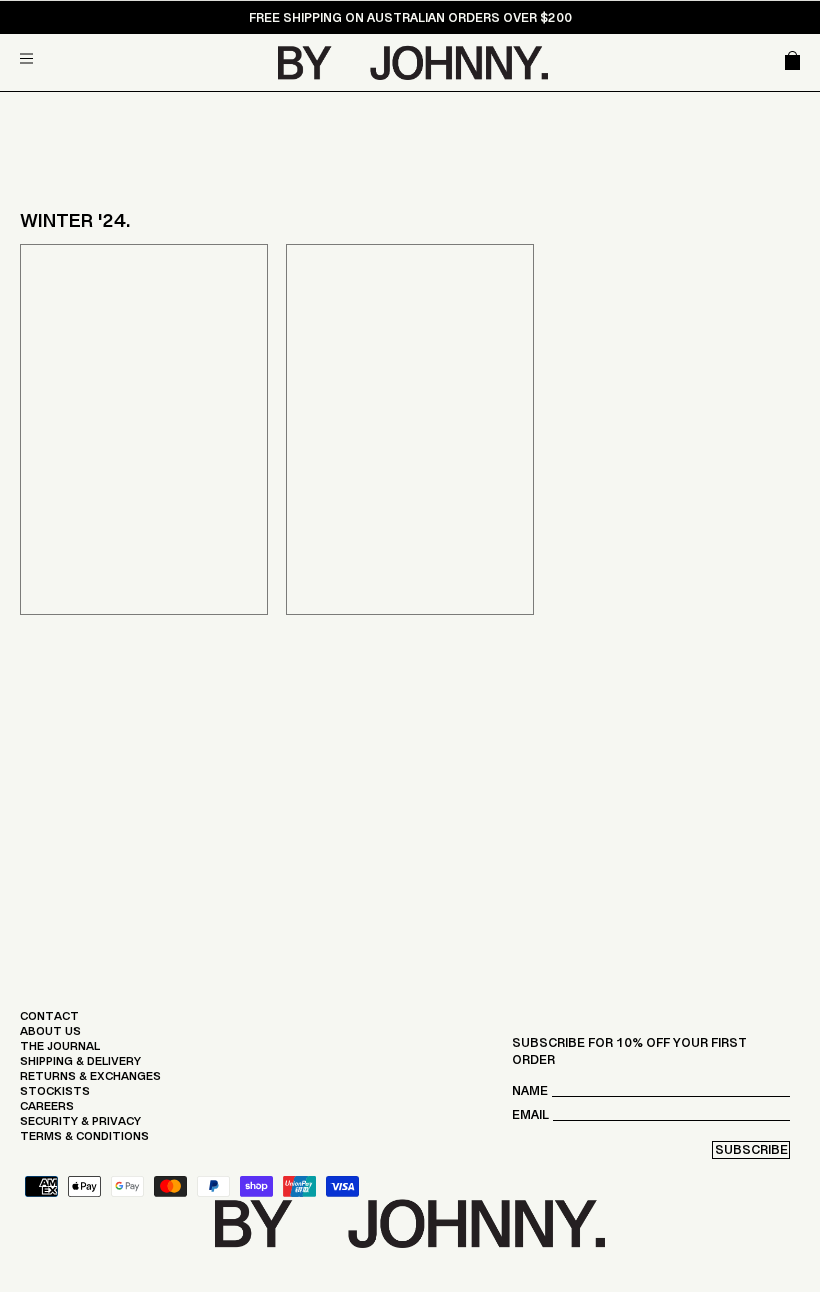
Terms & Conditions (84, 1141)
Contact (49, 1021)
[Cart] (792, 62)
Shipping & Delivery (80, 1066)
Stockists (55, 1096)
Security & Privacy (80, 1126)
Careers (47, 1111)
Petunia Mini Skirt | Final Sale (144, 486)
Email (530, 1119)
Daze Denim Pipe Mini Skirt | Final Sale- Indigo (407, 478)
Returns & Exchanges (90, 1081)
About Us (50, 1036)
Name (530, 1095)
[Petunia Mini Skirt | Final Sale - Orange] (144, 429)
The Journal (60, 1051)
